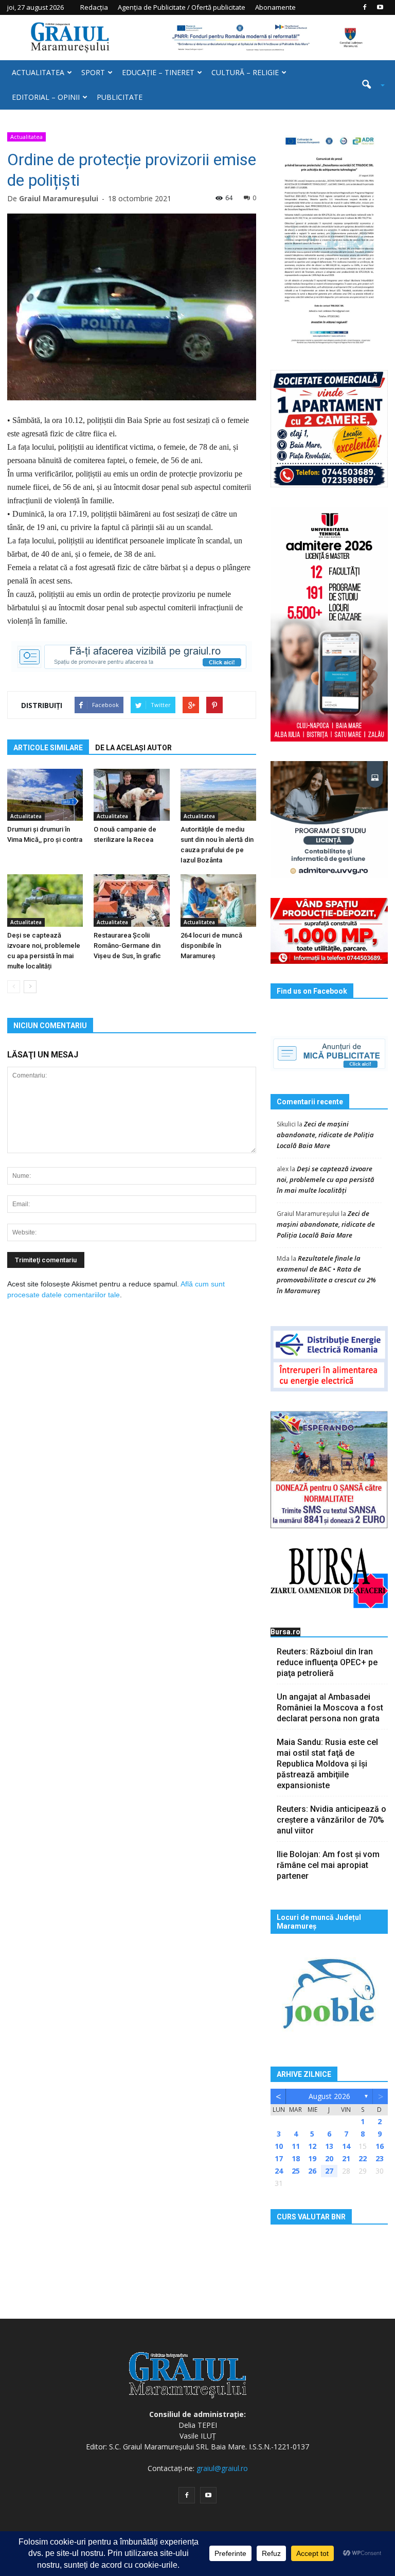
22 (363, 2158)
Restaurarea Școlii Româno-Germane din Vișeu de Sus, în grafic (127, 946)
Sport (93, 72)
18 (296, 2158)
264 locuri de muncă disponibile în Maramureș (211, 946)
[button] (369, 85)
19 (312, 2158)
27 (329, 2171)
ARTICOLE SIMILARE (48, 748)
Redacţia (94, 7)
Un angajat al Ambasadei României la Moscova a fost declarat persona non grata (330, 1708)
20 (329, 2158)
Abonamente (275, 7)
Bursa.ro (285, 1632)
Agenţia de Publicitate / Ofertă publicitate (182, 7)
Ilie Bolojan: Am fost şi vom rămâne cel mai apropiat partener (328, 1865)
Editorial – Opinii (46, 97)
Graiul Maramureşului (59, 198)
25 (296, 2171)
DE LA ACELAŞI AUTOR (133, 748)
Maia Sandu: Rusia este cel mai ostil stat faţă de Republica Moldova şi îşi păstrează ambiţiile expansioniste (327, 1764)
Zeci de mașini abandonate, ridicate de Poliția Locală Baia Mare (325, 1135)
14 (346, 2146)
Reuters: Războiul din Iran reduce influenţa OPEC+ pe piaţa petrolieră (327, 1662)
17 (279, 2158)
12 (312, 2146)
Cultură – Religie (245, 72)
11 (296, 2146)
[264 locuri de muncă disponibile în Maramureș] (218, 900)
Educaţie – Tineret (158, 72)
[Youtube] (380, 7)
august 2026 (329, 2096)
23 (380, 2158)
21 (346, 2158)
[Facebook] (365, 7)
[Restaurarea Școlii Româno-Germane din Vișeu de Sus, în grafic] (131, 900)
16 (380, 2146)
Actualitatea (38, 72)
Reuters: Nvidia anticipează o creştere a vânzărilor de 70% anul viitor (331, 1820)
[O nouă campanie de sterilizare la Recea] (131, 795)
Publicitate (120, 97)
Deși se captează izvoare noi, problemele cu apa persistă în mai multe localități (326, 1179)
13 (329, 2146)
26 (312, 2171)
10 (279, 2146)
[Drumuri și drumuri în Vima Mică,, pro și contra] (45, 795)
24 (279, 2171)
